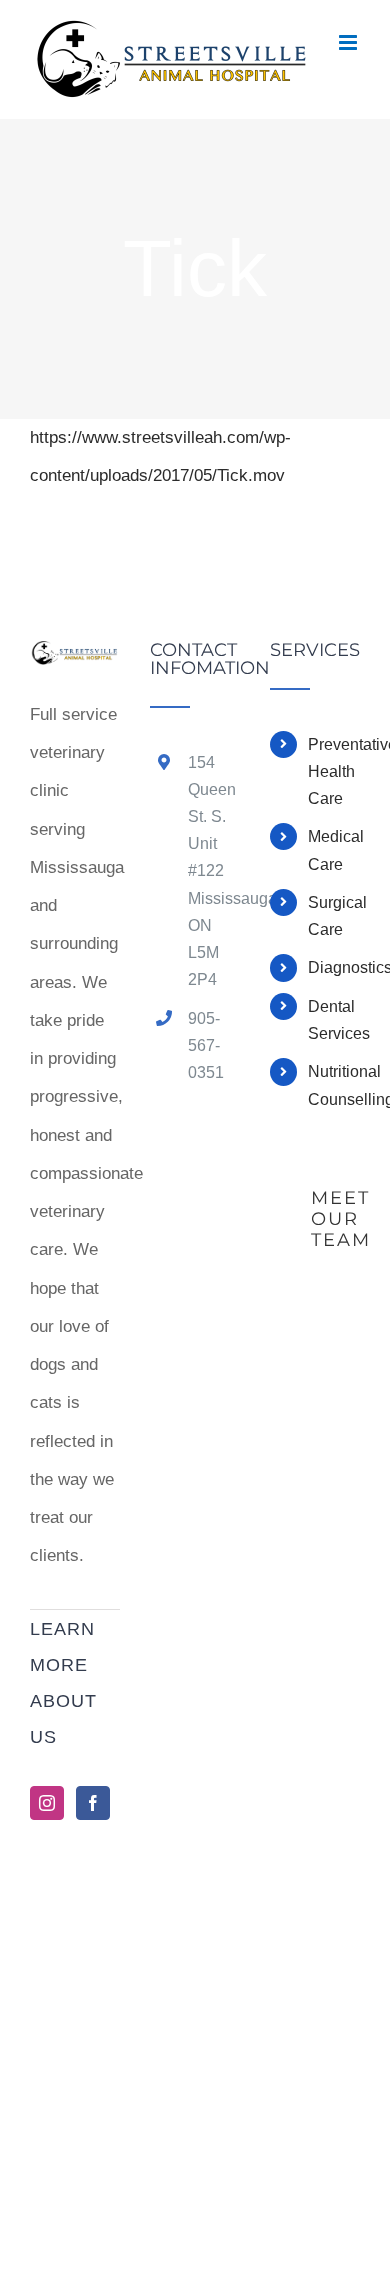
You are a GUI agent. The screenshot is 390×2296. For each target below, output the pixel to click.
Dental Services (334, 1020)
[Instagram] (47, 1803)
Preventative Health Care (334, 771)
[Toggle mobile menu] (349, 42)
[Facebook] (93, 1803)
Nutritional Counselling (334, 1085)
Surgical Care (334, 916)
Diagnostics (334, 967)
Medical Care (334, 850)
